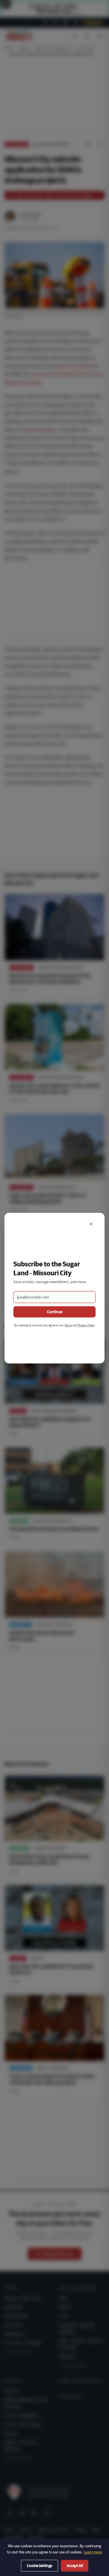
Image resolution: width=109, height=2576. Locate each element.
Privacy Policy (86, 1325)
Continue (55, 1312)
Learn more (93, 2552)
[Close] (91, 1224)
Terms (68, 1325)
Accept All (75, 2566)
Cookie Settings (40, 2566)
